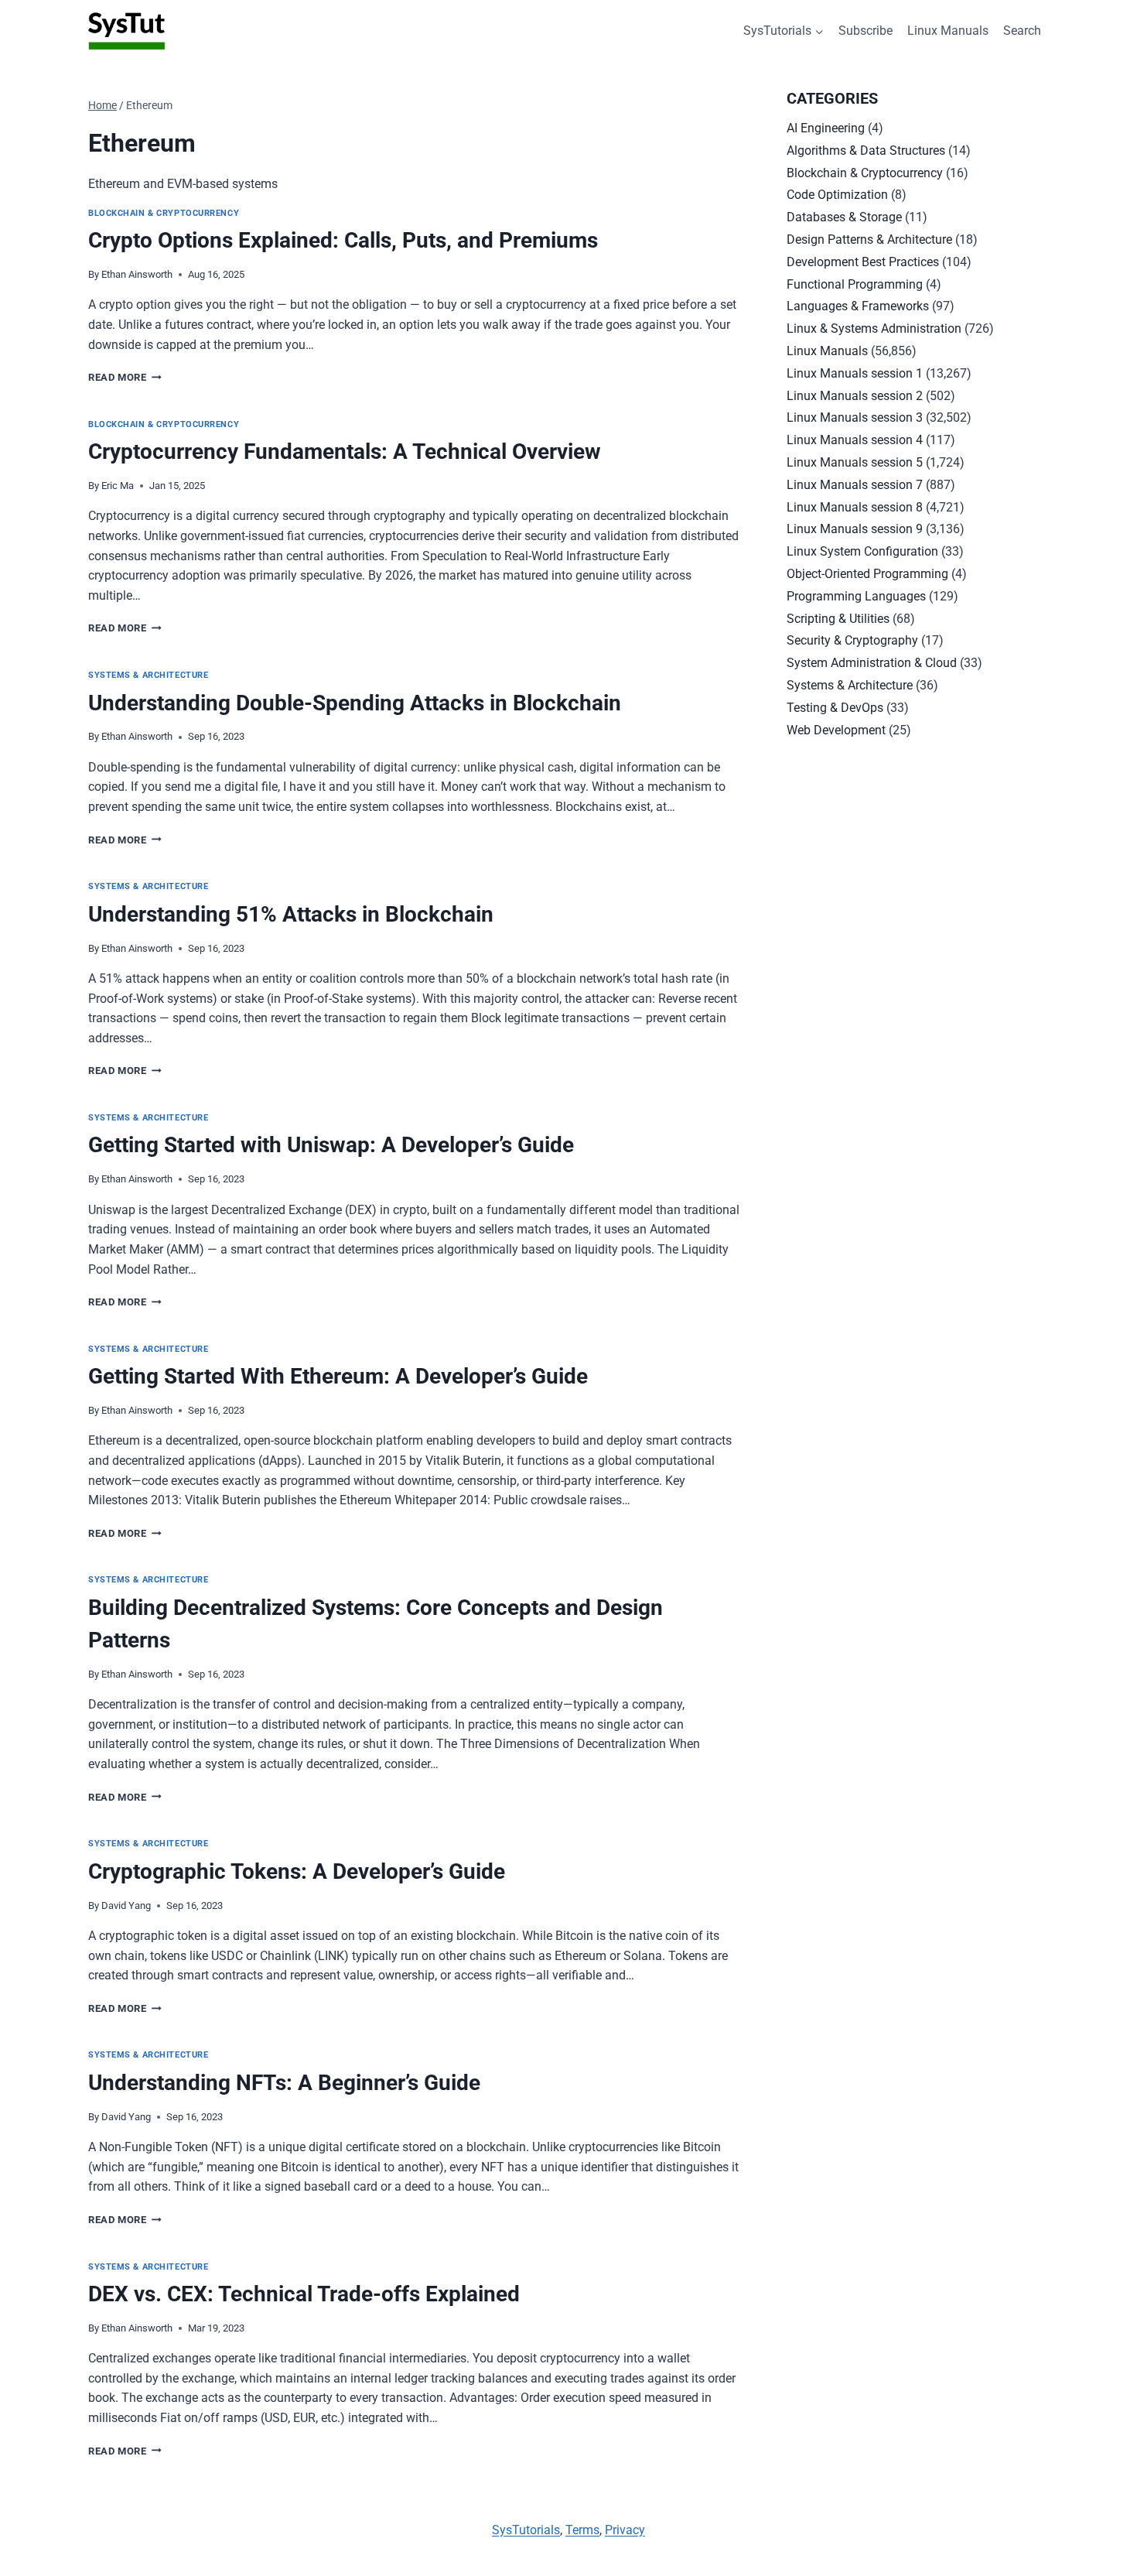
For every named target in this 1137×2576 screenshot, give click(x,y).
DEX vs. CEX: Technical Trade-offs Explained (304, 2294)
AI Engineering (826, 128)
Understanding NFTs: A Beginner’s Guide (284, 2083)
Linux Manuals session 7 (855, 485)
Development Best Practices (863, 262)
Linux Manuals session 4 (855, 440)
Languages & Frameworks (858, 306)
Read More (125, 377)
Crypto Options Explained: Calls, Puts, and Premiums (343, 240)
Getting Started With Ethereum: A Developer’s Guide (338, 1376)
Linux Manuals (948, 31)
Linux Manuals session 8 (855, 507)
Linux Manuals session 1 (855, 373)
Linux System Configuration (862, 551)
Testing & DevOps (835, 708)
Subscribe (866, 31)
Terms (582, 2530)
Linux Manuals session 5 (855, 462)
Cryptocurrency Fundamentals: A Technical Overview (345, 452)
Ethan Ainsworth (137, 274)
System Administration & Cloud (872, 663)
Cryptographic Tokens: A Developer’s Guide (297, 1871)
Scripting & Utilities (838, 619)
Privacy (625, 2530)
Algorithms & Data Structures (866, 151)
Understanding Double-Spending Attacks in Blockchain (355, 703)
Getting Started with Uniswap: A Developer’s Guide (331, 1145)
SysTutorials (526, 2530)
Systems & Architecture (148, 675)
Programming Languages (856, 596)
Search (1022, 31)
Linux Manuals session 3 (855, 417)
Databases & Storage (844, 217)
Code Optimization (837, 195)
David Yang (126, 1905)
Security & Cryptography (852, 640)
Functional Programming (855, 284)
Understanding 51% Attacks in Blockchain (291, 914)
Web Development (836, 730)
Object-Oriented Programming (867, 574)
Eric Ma (118, 486)
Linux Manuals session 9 (855, 529)
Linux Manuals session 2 (855, 396)
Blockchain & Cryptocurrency (164, 213)
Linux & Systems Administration (874, 328)
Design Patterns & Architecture (869, 239)
